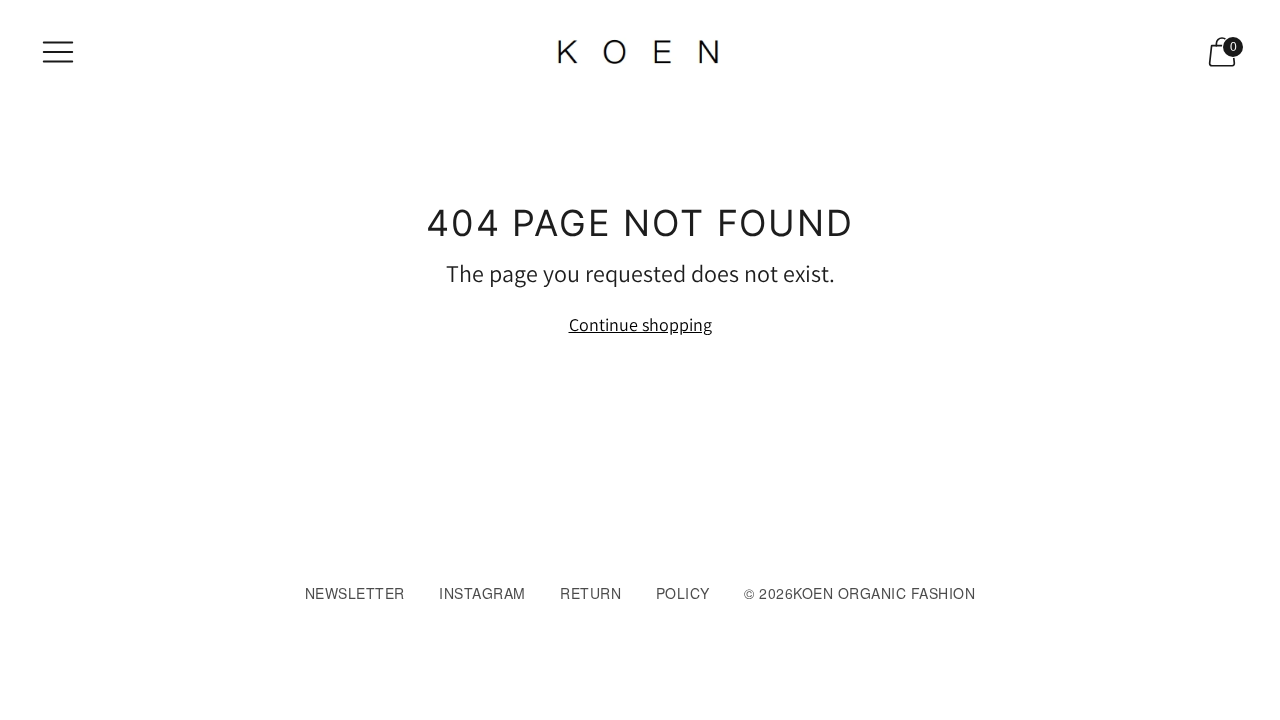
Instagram (482, 593)
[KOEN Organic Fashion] (640, 52)
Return (590, 593)
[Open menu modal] (58, 52)
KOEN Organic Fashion (884, 593)
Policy (683, 593)
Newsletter (355, 593)
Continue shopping (640, 324)
